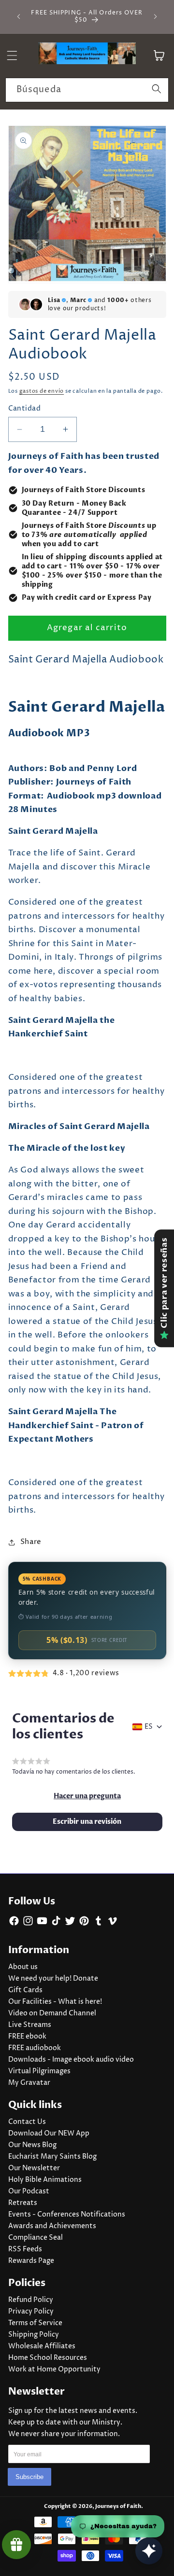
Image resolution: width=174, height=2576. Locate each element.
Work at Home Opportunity (54, 2369)
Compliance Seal (36, 2238)
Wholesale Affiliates (42, 2346)
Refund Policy (31, 2300)
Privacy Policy (31, 2312)
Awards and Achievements (52, 2226)
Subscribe (29, 2477)
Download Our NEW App (49, 2134)
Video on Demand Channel (52, 2013)
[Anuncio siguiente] (156, 16)
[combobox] (87, 90)
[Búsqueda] (157, 90)
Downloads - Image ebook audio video (71, 2060)
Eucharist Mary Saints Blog (52, 2157)
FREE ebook (27, 2037)
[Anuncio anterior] (19, 16)
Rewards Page (31, 2261)
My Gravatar (29, 2083)
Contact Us (27, 2122)
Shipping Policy (34, 2335)
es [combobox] (149, 1727)
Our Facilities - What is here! (55, 2002)
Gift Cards (25, 1990)
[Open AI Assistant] (149, 2551)
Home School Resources (48, 2358)
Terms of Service (35, 2323)
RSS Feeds (25, 2249)
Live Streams (30, 2025)
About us (23, 1967)
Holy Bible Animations (45, 2180)
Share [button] (31, 1542)
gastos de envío (42, 391)
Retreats (23, 2203)
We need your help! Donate (53, 1979)
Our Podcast (29, 2191)
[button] (87, 1796)
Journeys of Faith (118, 2506)
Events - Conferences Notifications (67, 2215)
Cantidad (25, 409)
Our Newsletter (34, 2168)
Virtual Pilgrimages (39, 2071)
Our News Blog (32, 2145)
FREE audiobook (35, 2048)
